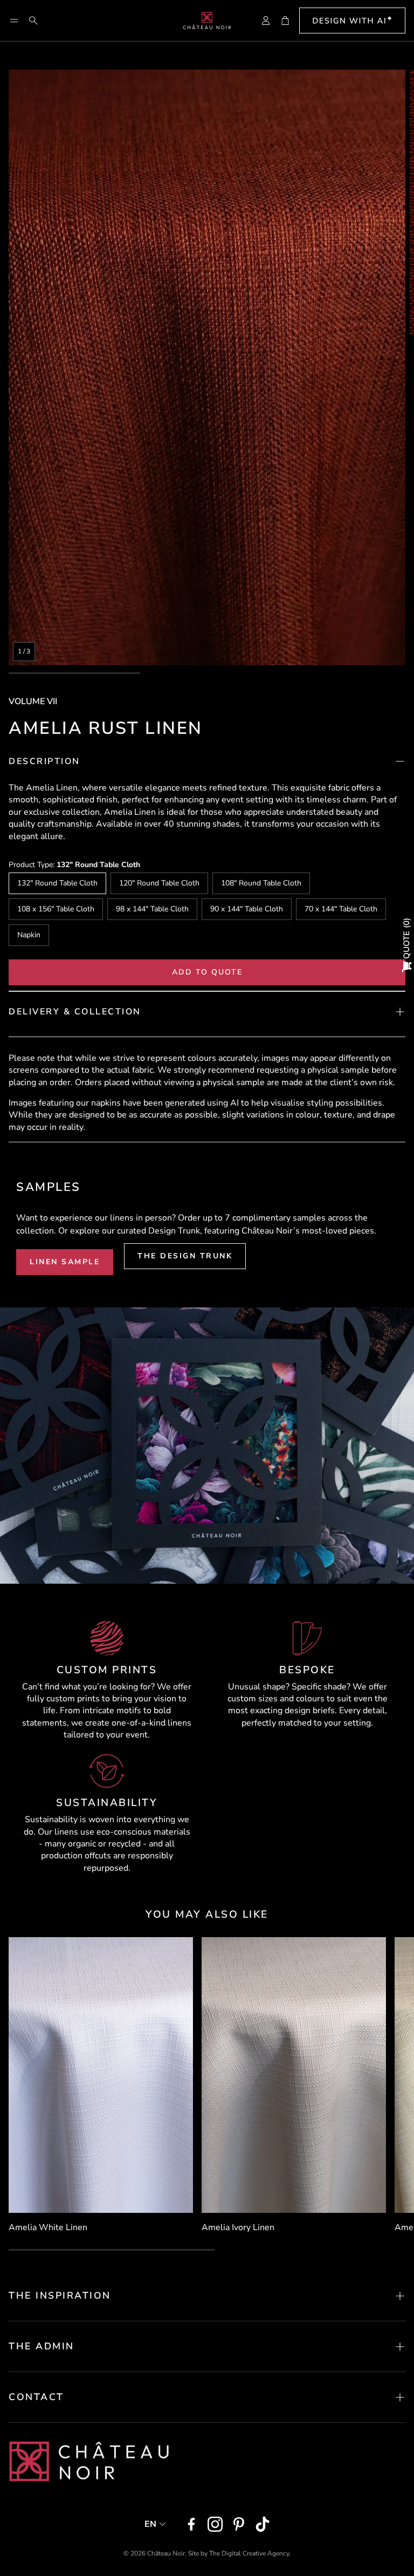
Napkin (29, 935)
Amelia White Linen (48, 2227)
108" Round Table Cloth (261, 883)
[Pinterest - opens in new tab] (239, 2524)
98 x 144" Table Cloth (152, 909)
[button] (14, 21)
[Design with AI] (352, 21)
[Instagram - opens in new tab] (215, 2524)
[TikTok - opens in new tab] (263, 2524)
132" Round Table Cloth (57, 883)
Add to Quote (207, 972)
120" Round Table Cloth (159, 883)
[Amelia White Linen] (101, 2075)
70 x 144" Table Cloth (341, 909)
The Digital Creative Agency (249, 2553)
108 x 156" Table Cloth (56, 909)
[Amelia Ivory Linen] (294, 2075)
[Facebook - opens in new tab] (191, 2524)
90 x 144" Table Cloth (247, 909)
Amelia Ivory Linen (238, 2227)
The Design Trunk (185, 1256)
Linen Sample (65, 1262)
